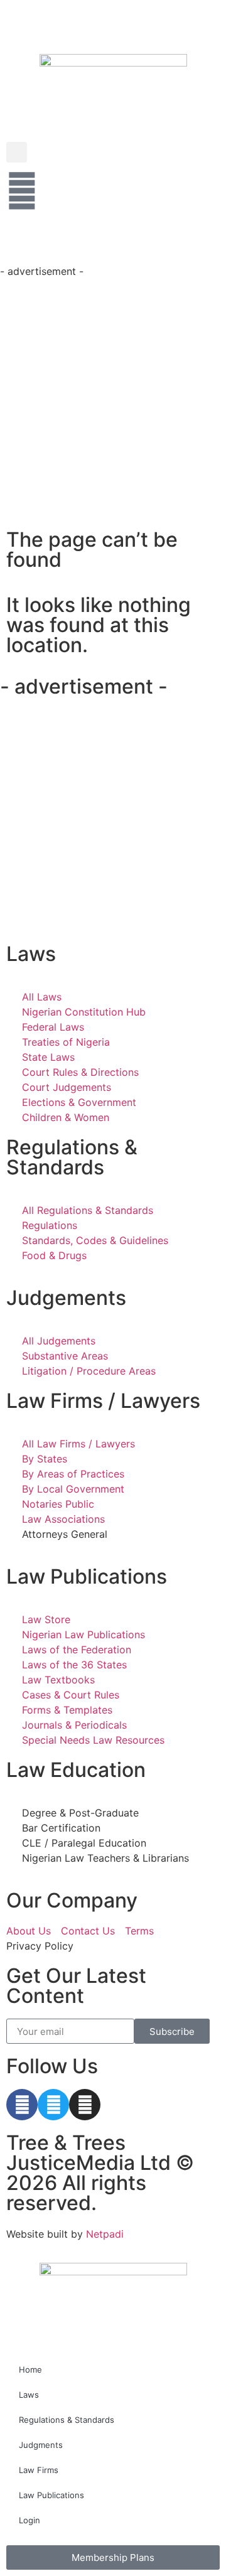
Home (30, 2369)
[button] (17, 152)
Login (30, 2520)
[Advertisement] (113, 392)
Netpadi (105, 2234)
